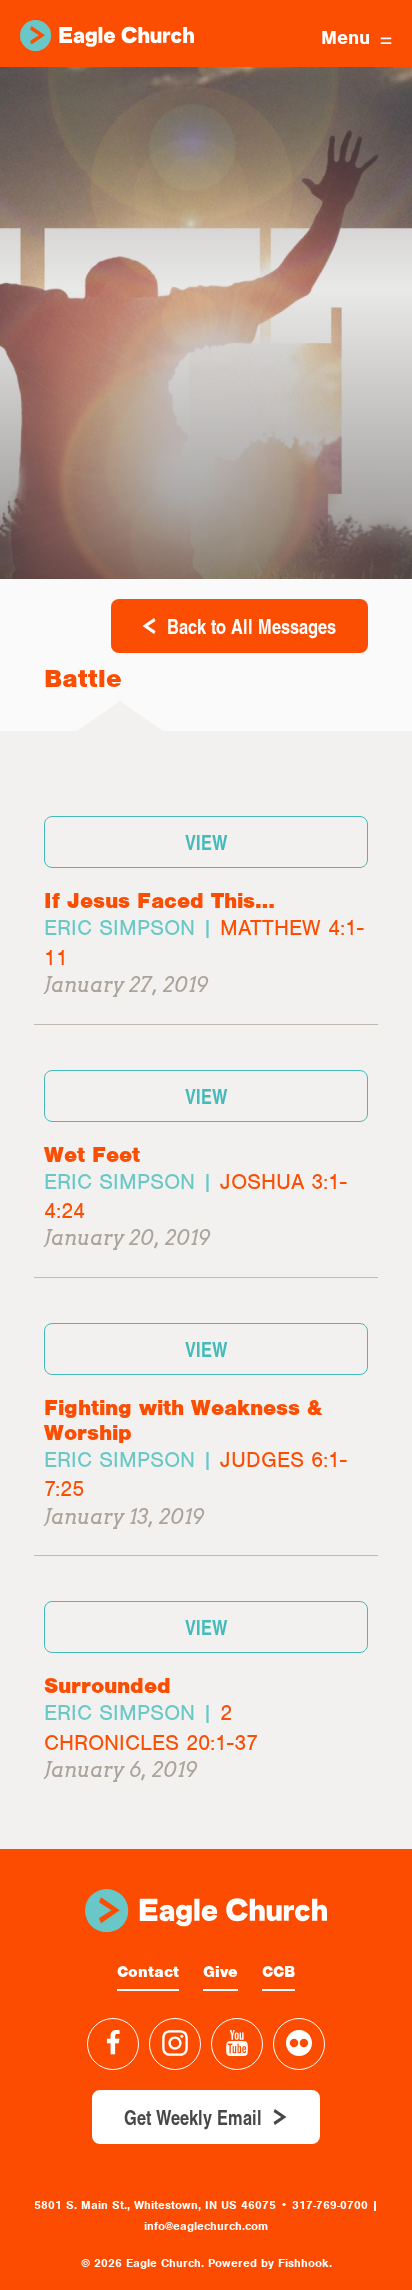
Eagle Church (107, 35)
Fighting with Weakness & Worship (183, 1420)
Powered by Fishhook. (270, 2263)
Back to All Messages (251, 626)
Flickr (299, 2044)
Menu (345, 37)
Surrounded (107, 1685)
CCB (278, 1972)
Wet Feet (92, 1154)
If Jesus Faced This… (159, 900)
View (206, 842)
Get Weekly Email (193, 2117)
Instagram (175, 2044)
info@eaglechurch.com (206, 2226)
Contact (148, 1972)
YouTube (237, 2044)
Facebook (113, 2044)
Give (220, 1972)
